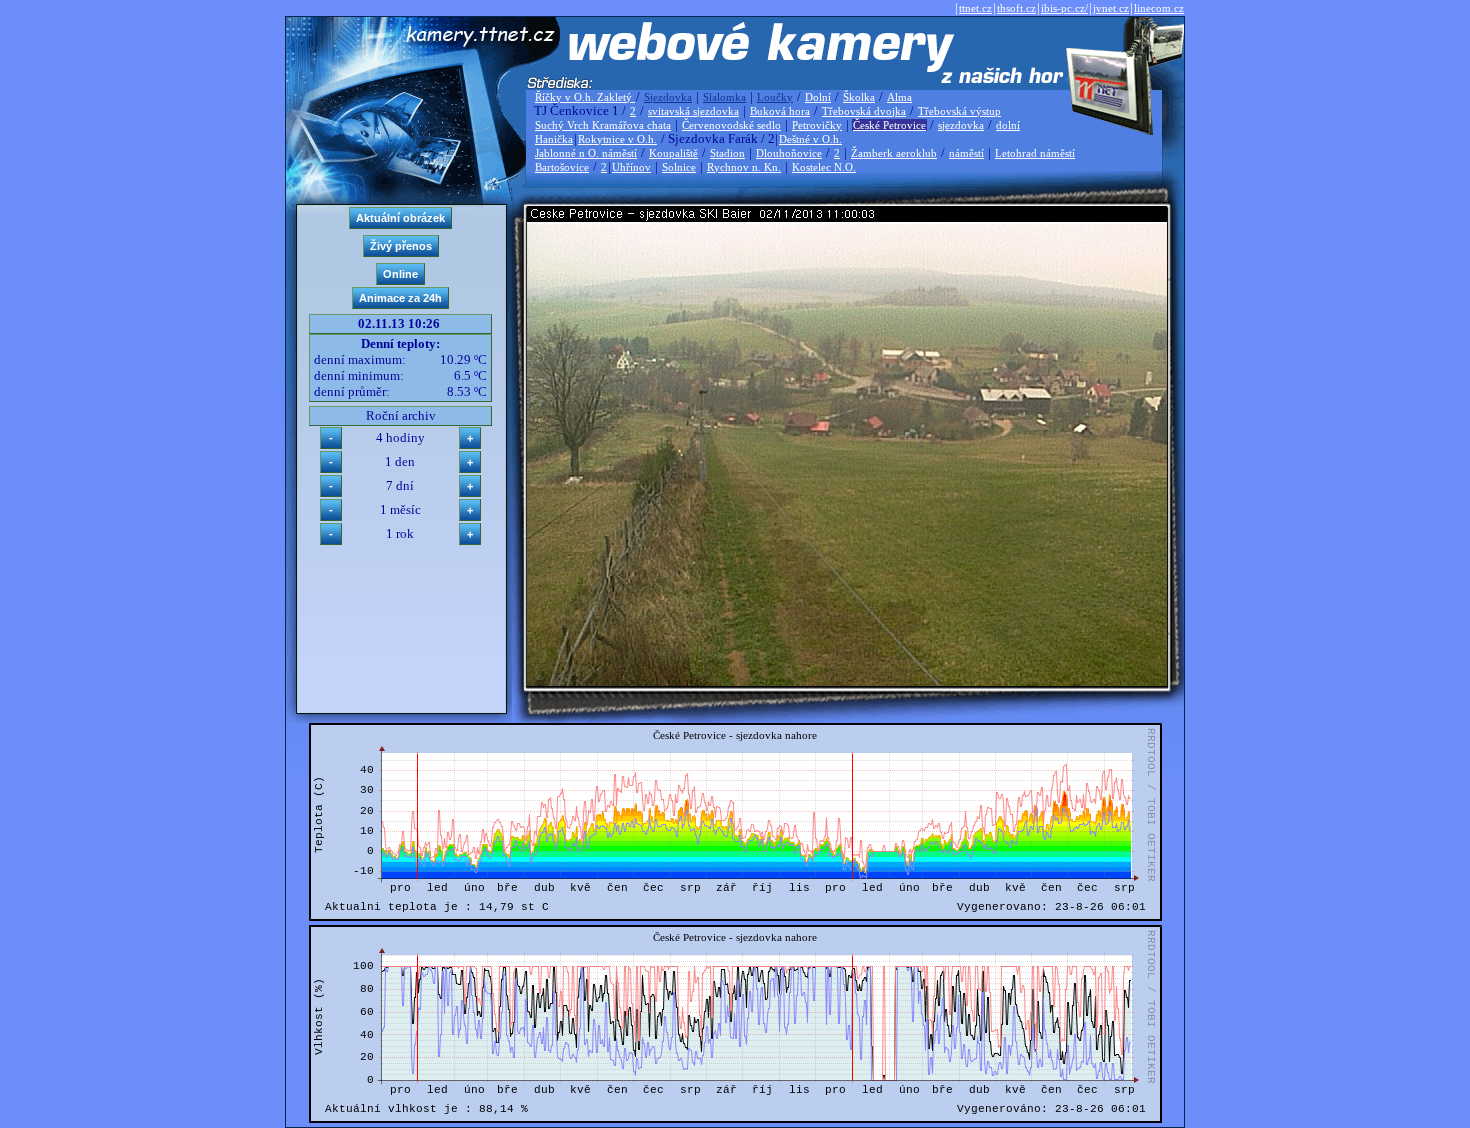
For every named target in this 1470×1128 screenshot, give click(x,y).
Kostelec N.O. (824, 167)
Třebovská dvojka (864, 111)
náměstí (966, 153)
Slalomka (724, 97)
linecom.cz (1159, 8)
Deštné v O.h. (810, 139)
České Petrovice (889, 125)
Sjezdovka (668, 97)
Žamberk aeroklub (894, 153)
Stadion (727, 153)
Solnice (679, 167)
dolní (1008, 125)
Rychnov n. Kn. (744, 167)
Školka (859, 97)
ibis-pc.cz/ (1064, 8)
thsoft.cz (1016, 8)
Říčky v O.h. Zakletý (585, 97)
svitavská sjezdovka (693, 111)
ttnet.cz (975, 8)
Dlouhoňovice (789, 153)
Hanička (554, 139)
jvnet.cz (1111, 8)
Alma (899, 97)
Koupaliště (673, 153)
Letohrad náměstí (1035, 153)
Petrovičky (817, 125)
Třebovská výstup (959, 111)
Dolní (818, 97)
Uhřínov (631, 167)
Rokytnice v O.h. (617, 139)
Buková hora (780, 111)
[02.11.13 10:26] (847, 681)
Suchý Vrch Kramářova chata (603, 125)
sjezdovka (961, 125)
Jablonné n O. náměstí (586, 153)
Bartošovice (562, 167)
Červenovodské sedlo (731, 125)
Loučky (775, 97)
